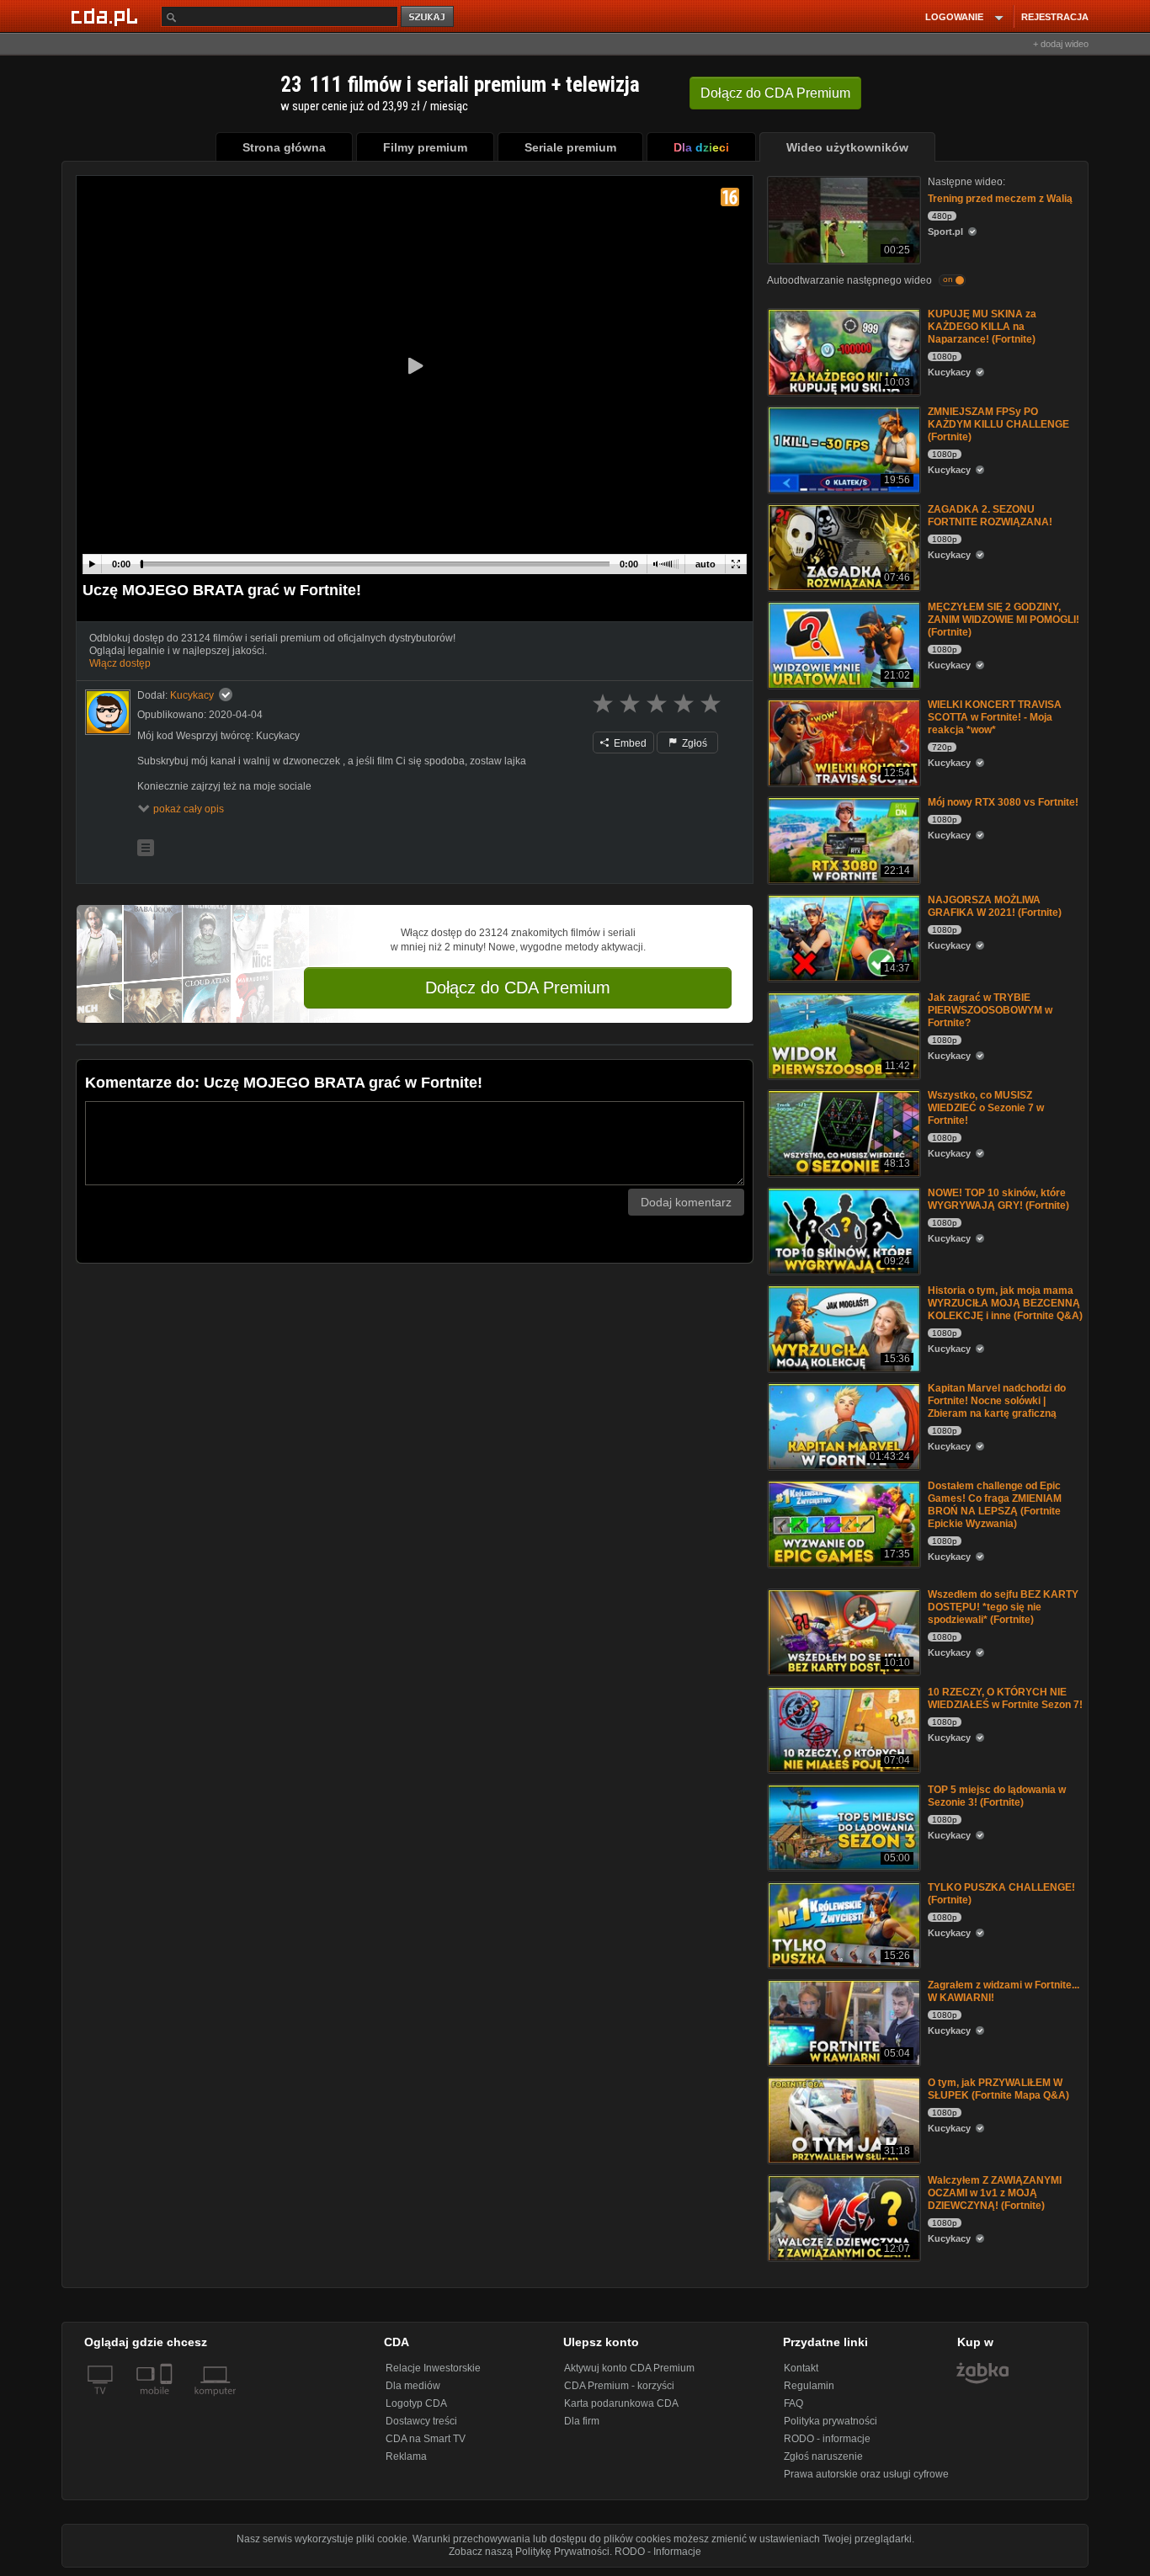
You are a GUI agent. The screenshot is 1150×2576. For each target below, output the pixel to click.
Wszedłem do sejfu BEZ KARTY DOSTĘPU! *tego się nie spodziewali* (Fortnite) (1003, 1607)
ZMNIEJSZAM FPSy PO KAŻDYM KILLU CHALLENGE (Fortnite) (998, 424)
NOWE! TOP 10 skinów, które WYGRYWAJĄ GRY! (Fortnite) (998, 1199)
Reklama (406, 2456)
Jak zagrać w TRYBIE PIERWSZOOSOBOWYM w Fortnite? (990, 1010)
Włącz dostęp (120, 663)
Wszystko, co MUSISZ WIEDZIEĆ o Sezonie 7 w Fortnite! (986, 1108)
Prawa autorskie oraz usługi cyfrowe (866, 2474)
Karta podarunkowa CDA (621, 2403)
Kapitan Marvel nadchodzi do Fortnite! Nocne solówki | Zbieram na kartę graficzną (997, 1401)
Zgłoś (693, 743)
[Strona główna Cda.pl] (107, 16)
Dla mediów (413, 2386)
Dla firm (582, 2421)
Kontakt (801, 2368)
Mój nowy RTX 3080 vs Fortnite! (1003, 802)
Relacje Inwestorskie (433, 2368)
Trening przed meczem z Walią (1000, 199)
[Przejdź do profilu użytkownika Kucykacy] (108, 712)
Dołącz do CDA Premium (518, 987)
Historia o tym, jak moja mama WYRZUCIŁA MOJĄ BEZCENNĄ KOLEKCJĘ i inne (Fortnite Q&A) (1005, 1303)
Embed (629, 743)
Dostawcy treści (421, 2421)
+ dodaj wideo (1061, 44)
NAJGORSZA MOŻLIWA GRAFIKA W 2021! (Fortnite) (995, 906)
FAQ (793, 2403)
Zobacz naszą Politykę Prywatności (529, 2552)
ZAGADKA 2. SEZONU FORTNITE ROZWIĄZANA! (990, 516)
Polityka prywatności (831, 2421)
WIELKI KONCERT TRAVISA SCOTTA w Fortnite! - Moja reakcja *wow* (995, 717)
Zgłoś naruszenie (823, 2456)
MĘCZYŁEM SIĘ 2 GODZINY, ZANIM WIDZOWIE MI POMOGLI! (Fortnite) (1004, 620)
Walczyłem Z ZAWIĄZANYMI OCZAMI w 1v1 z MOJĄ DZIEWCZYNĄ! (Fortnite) (995, 2193)
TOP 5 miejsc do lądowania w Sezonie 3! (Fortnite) (997, 1796)
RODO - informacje (827, 2439)
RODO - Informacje (658, 2552)
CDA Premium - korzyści (619, 2386)
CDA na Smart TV (426, 2439)
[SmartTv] (168, 2401)
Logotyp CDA (416, 2403)
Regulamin (809, 2386)
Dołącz (775, 93)
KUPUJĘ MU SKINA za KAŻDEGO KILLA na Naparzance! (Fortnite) (982, 327)
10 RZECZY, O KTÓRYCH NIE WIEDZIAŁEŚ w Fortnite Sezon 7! (1005, 1698)
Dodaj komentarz (686, 1202)
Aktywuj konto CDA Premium (629, 2368)
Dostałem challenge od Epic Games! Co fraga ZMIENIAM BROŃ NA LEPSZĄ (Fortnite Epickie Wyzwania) (995, 1505)
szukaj (429, 17)
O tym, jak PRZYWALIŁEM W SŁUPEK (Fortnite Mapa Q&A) (998, 2089)
